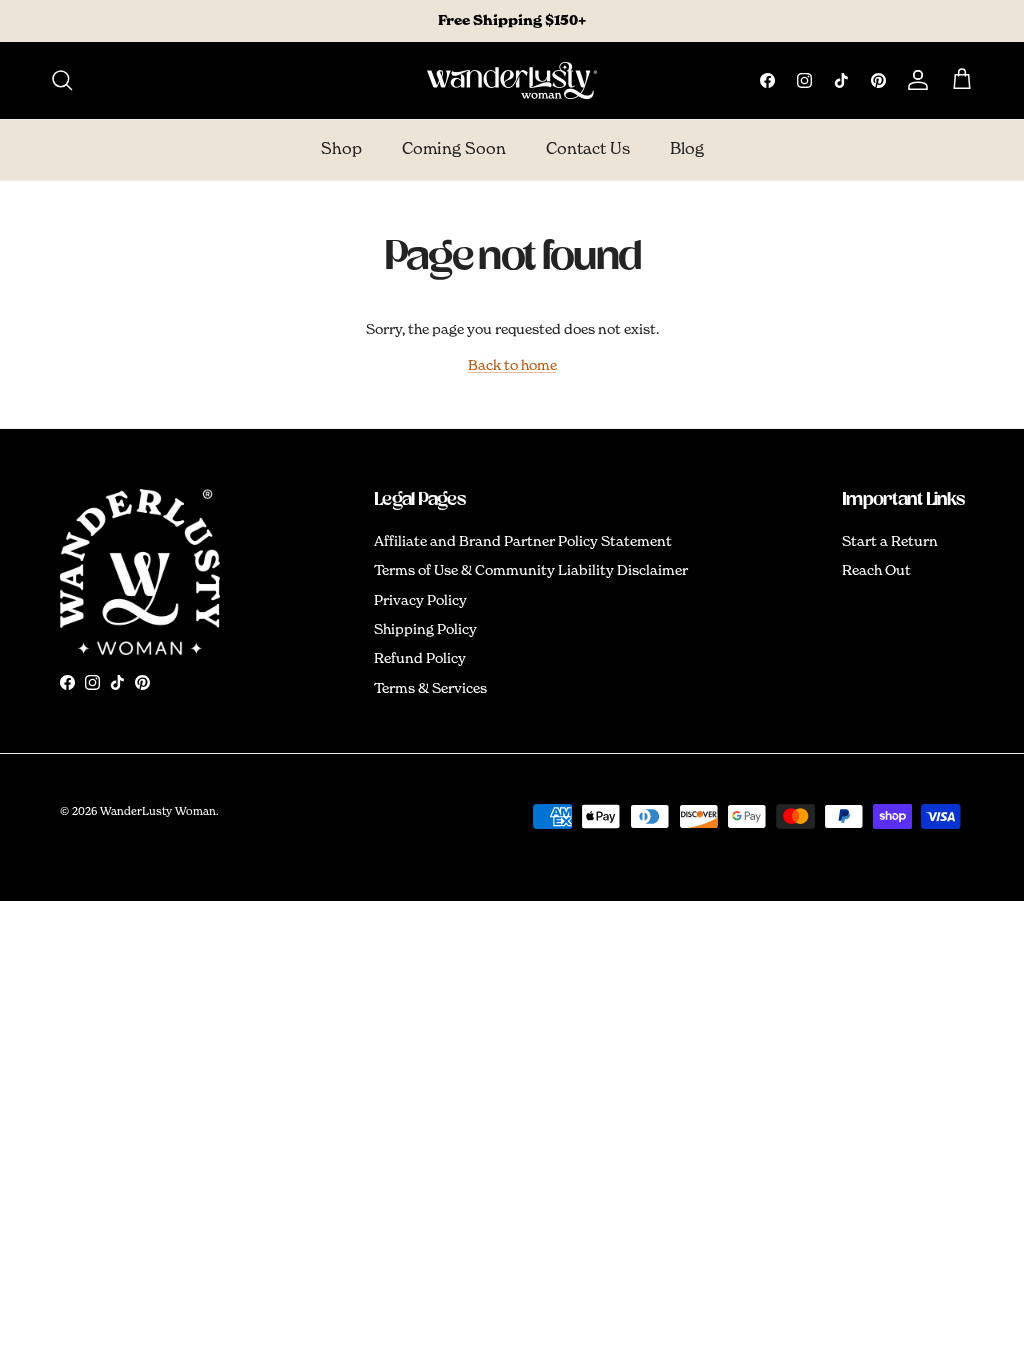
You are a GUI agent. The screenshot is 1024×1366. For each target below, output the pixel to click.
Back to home (512, 366)
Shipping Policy (425, 630)
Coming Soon (454, 150)
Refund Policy (420, 659)
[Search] (62, 80)
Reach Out (876, 571)
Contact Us (588, 150)
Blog (687, 150)
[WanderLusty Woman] (512, 80)
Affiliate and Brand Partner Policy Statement (523, 542)
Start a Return (890, 542)
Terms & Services (430, 689)
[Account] (914, 80)
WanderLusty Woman (158, 811)
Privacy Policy (420, 601)
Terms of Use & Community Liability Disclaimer (531, 571)
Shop (341, 150)
